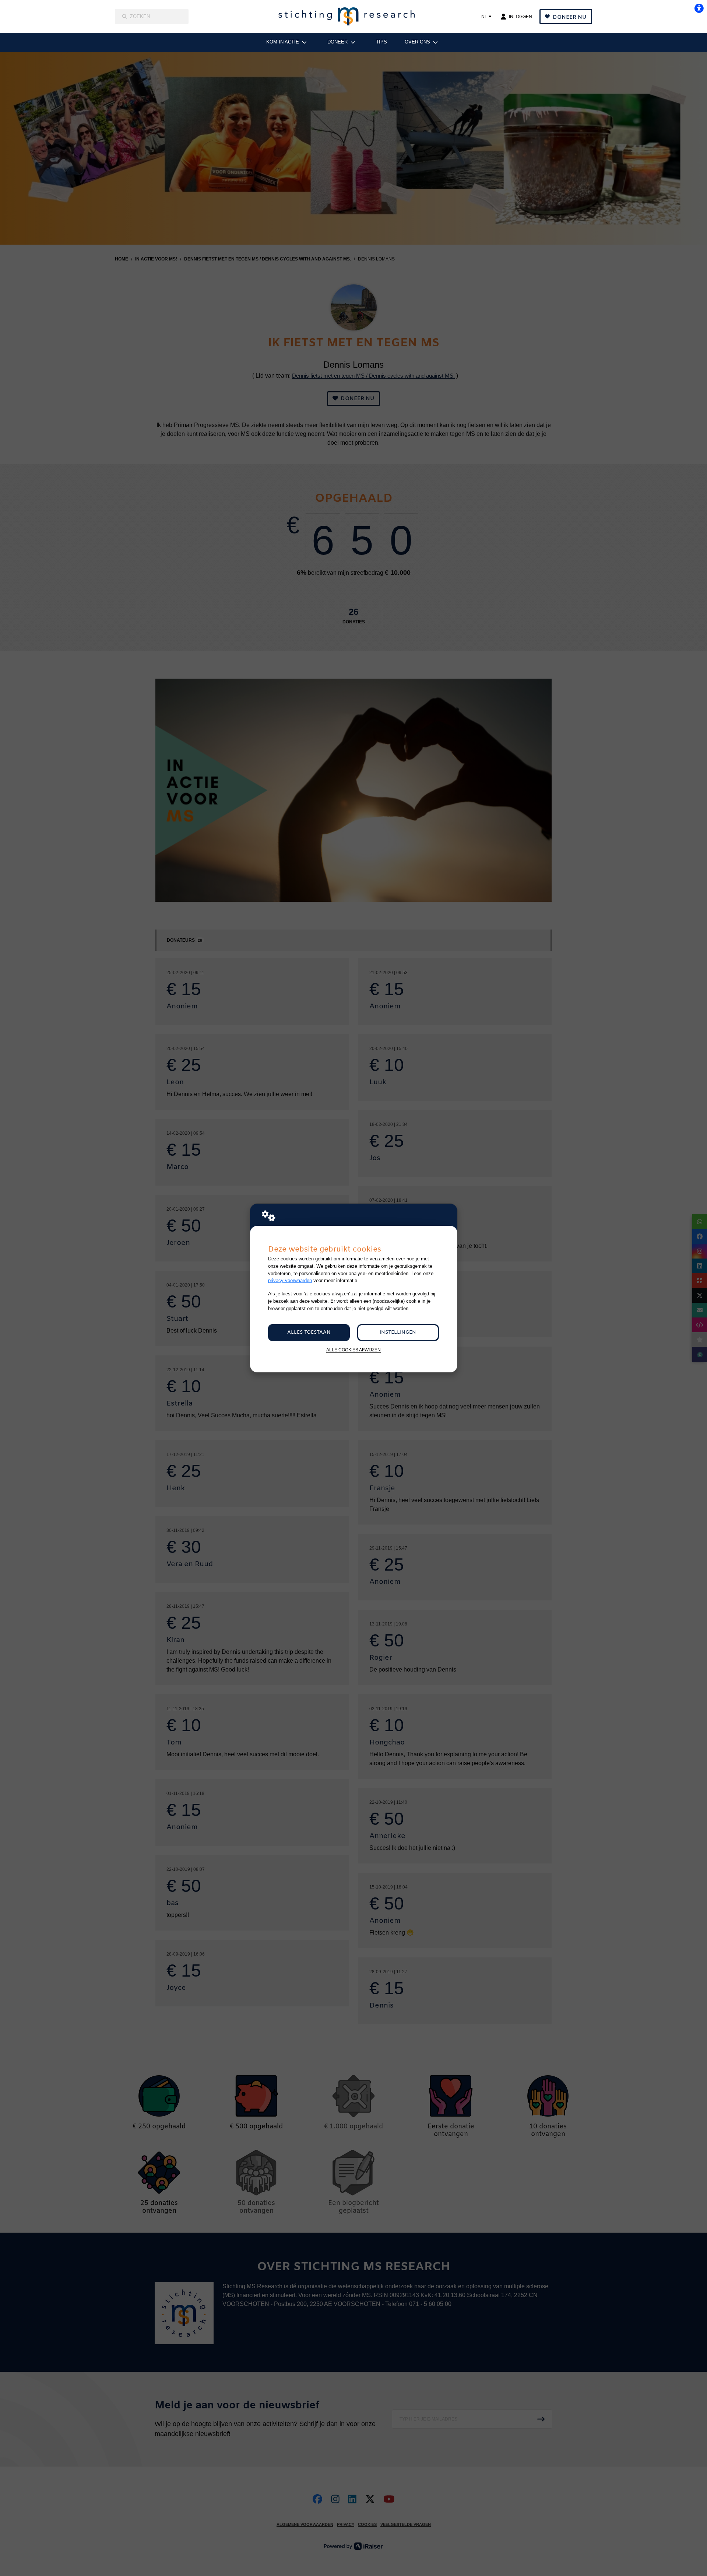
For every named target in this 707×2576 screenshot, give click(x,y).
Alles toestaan (309, 1332)
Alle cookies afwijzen (353, 1350)
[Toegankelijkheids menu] (699, 8)
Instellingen (398, 1332)
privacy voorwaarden (290, 1280)
